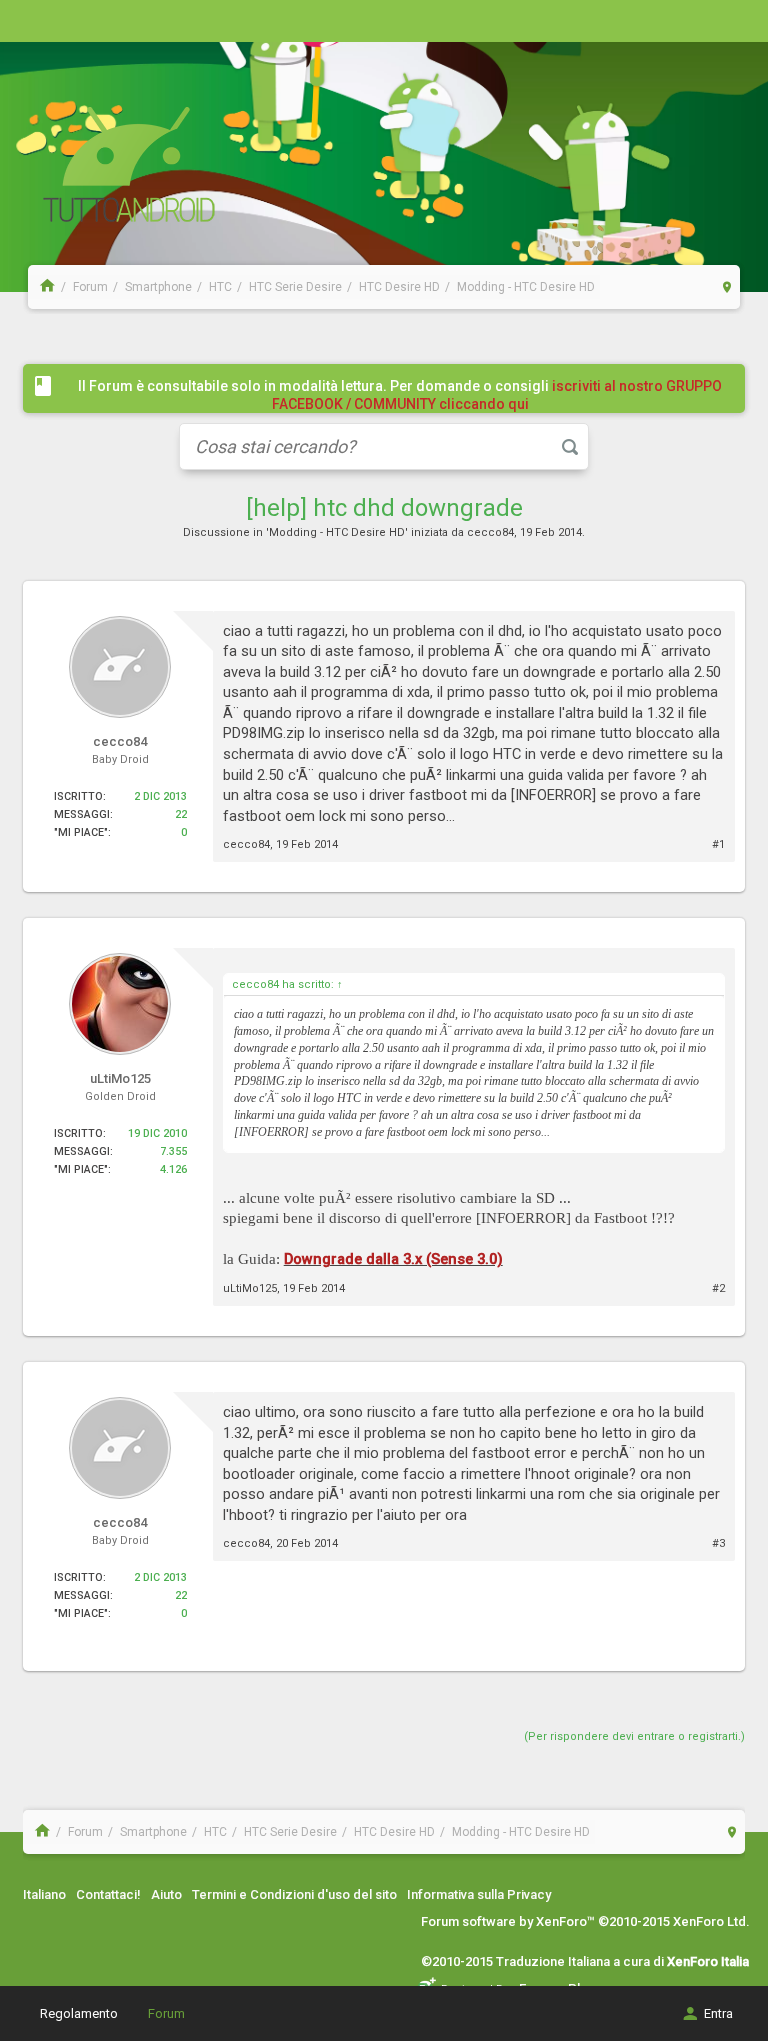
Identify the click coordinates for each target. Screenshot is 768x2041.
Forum (166, 2013)
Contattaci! (108, 1894)
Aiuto (166, 1894)
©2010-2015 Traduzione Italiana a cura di (585, 1961)
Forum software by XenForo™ (585, 1921)
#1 (718, 844)
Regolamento (79, 2013)
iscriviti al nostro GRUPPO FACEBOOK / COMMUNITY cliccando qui (497, 395)
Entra (718, 2013)
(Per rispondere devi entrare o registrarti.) (634, 1736)
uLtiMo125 (250, 1288)
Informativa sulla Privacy (479, 1894)
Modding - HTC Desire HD (337, 532)
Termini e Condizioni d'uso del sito (294, 1894)
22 (181, 814)
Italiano (44, 1894)
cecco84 (490, 532)
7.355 (173, 1151)
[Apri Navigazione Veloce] (727, 286)
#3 (718, 1543)
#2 (718, 1288)
